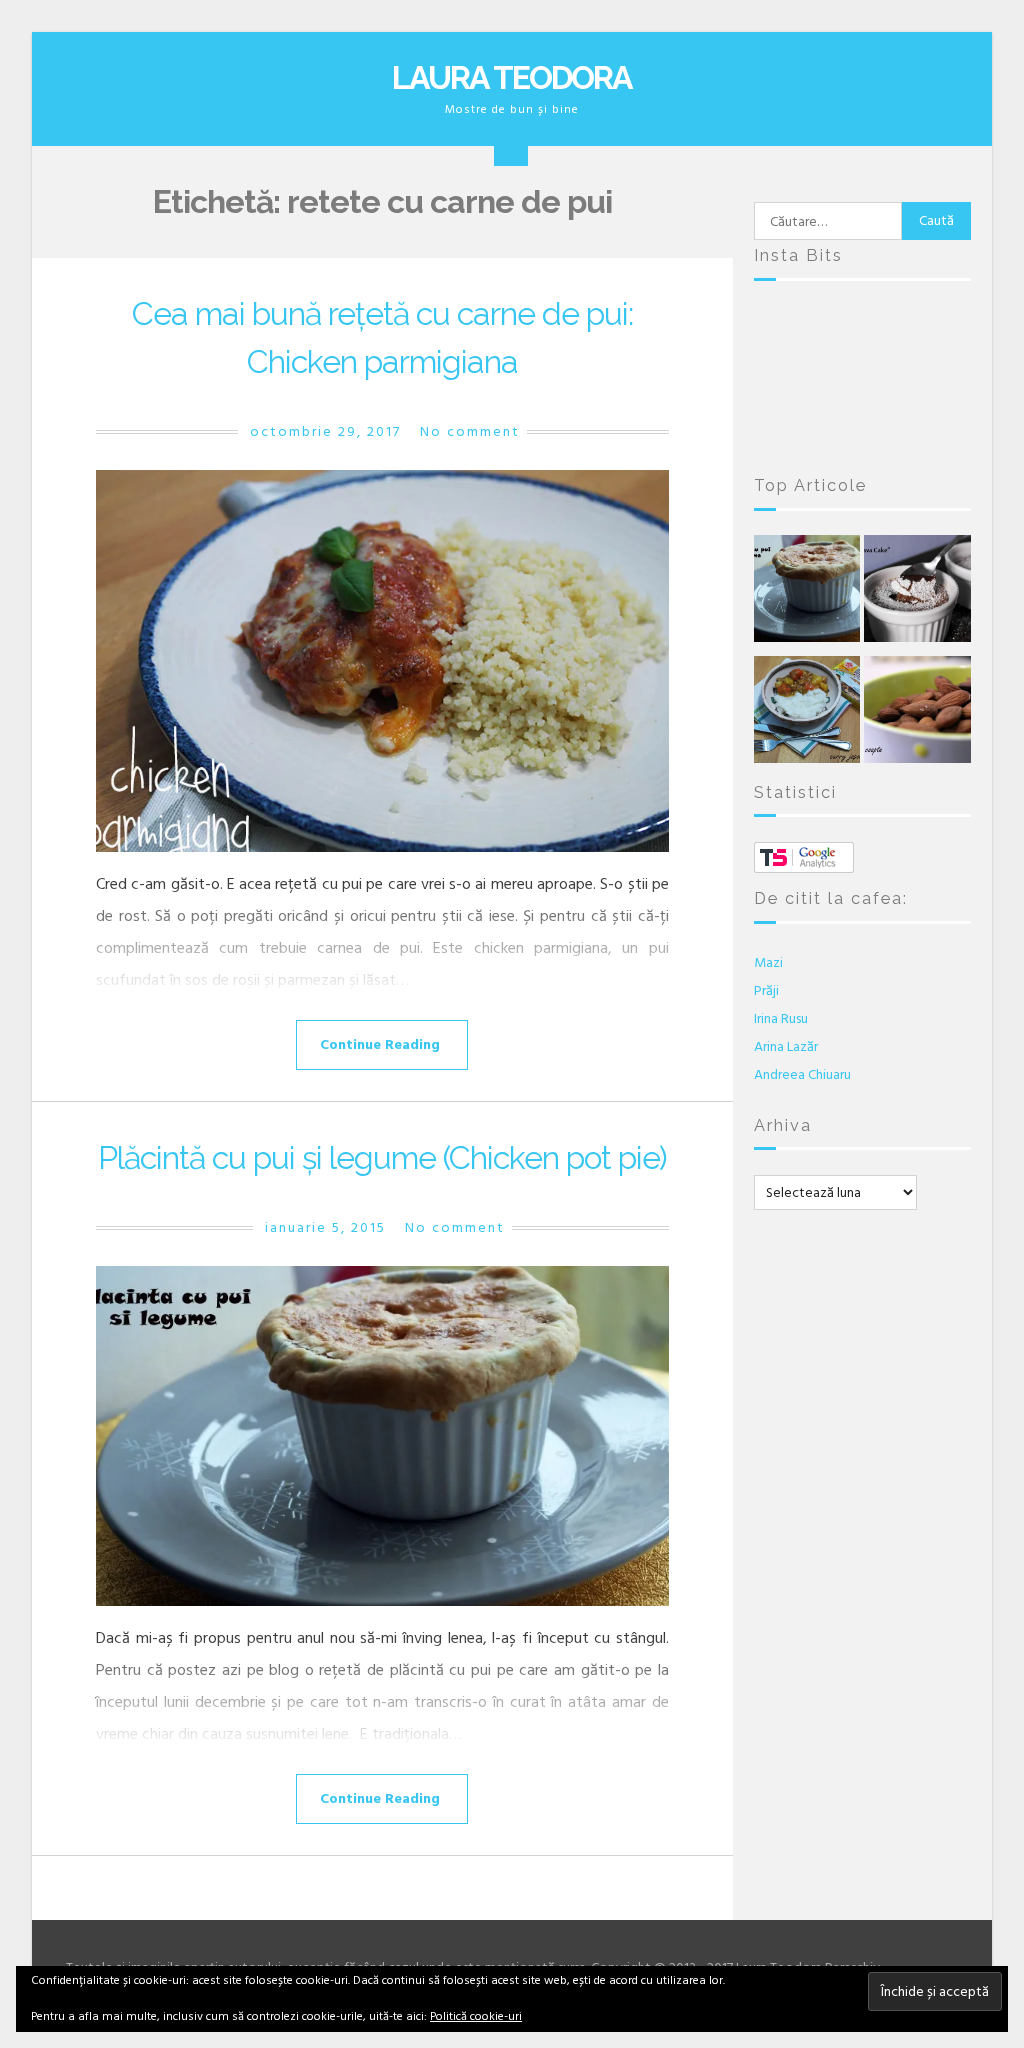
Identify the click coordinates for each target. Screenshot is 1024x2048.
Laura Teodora (512, 77)
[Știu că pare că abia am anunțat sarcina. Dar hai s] (938, 336)
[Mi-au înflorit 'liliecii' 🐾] (938, 382)
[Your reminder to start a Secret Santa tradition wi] (863, 429)
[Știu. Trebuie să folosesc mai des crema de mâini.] (938, 429)
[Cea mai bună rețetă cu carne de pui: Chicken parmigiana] (382, 661)
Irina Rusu (781, 1018)
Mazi (768, 962)
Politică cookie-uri (476, 2016)
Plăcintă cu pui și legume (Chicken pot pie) (382, 1157)
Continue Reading (380, 1044)
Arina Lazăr (786, 1046)
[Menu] (511, 149)
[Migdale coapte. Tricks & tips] (917, 714)
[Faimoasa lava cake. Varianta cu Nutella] (917, 593)
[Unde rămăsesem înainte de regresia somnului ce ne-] (787, 336)
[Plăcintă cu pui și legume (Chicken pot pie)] (382, 1436)
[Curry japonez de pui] (807, 714)
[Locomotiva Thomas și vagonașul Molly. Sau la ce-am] (863, 382)
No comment (470, 431)
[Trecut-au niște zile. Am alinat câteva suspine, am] (863, 336)
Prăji (766, 990)
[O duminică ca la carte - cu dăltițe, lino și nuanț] (787, 429)
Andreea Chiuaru (802, 1074)
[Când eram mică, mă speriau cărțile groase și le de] (787, 382)
